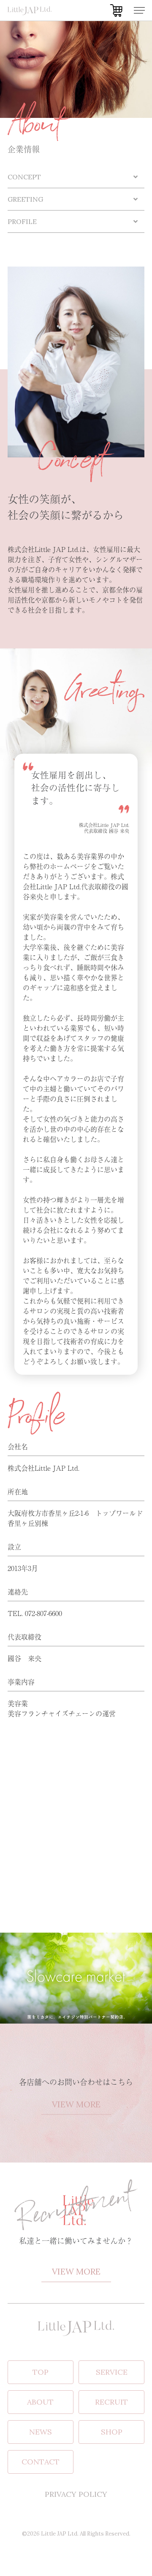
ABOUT (40, 2402)
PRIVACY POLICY (76, 2494)
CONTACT (41, 2462)
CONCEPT (24, 177)
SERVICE (112, 2372)
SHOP (112, 2432)
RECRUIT (111, 2402)
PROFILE (22, 221)
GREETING (25, 199)
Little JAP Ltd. (60, 2534)
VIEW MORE (76, 2104)
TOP (41, 2372)
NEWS (41, 2432)
